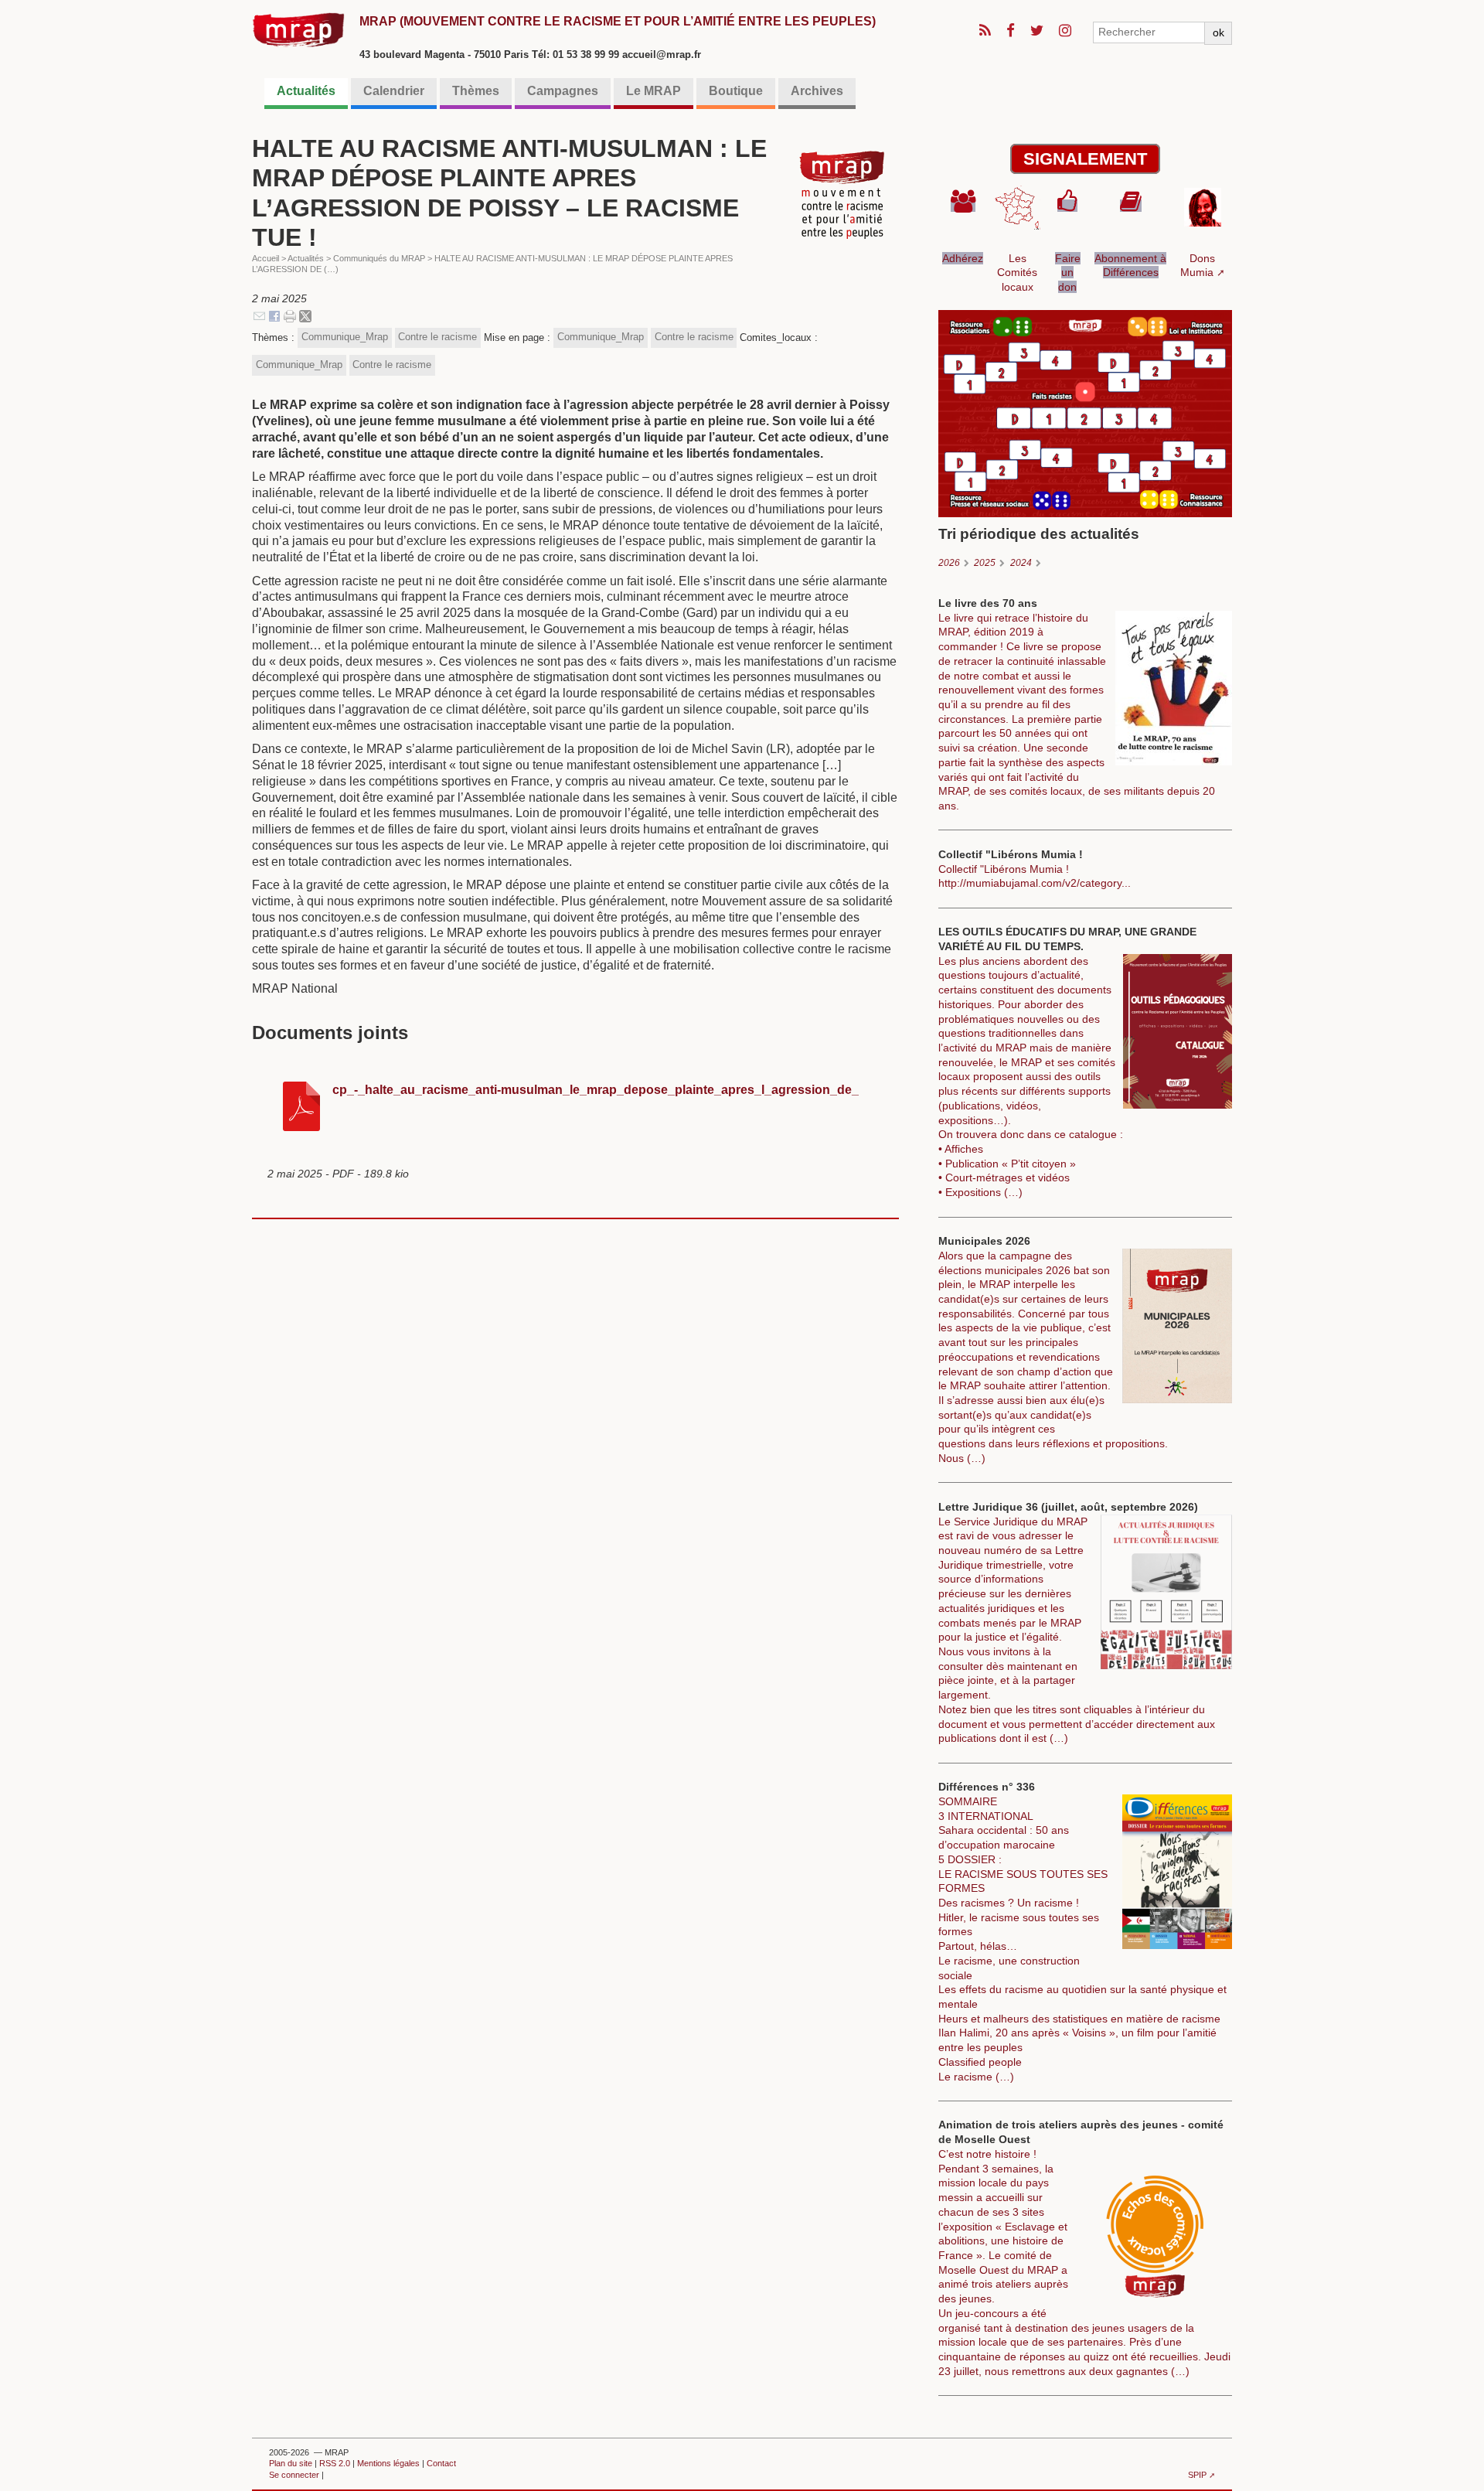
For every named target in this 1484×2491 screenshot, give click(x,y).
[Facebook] (274, 315)
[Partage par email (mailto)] (259, 315)
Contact (441, 2463)
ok (1219, 32)
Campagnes (563, 91)
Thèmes (476, 91)
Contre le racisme (437, 337)
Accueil (265, 258)
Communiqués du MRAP (379, 258)
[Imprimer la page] (290, 315)
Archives (817, 91)
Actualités (306, 91)
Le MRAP (654, 91)
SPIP (1197, 2475)
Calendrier (394, 91)
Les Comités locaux (1017, 273)
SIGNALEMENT (1085, 159)
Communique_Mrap (345, 337)
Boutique (736, 91)
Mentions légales (388, 2463)
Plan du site (291, 2463)
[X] (305, 315)
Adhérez (963, 258)
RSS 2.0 (335, 2463)
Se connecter (294, 2475)
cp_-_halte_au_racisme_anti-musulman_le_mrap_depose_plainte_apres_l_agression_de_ (596, 1090)
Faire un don (1068, 273)
